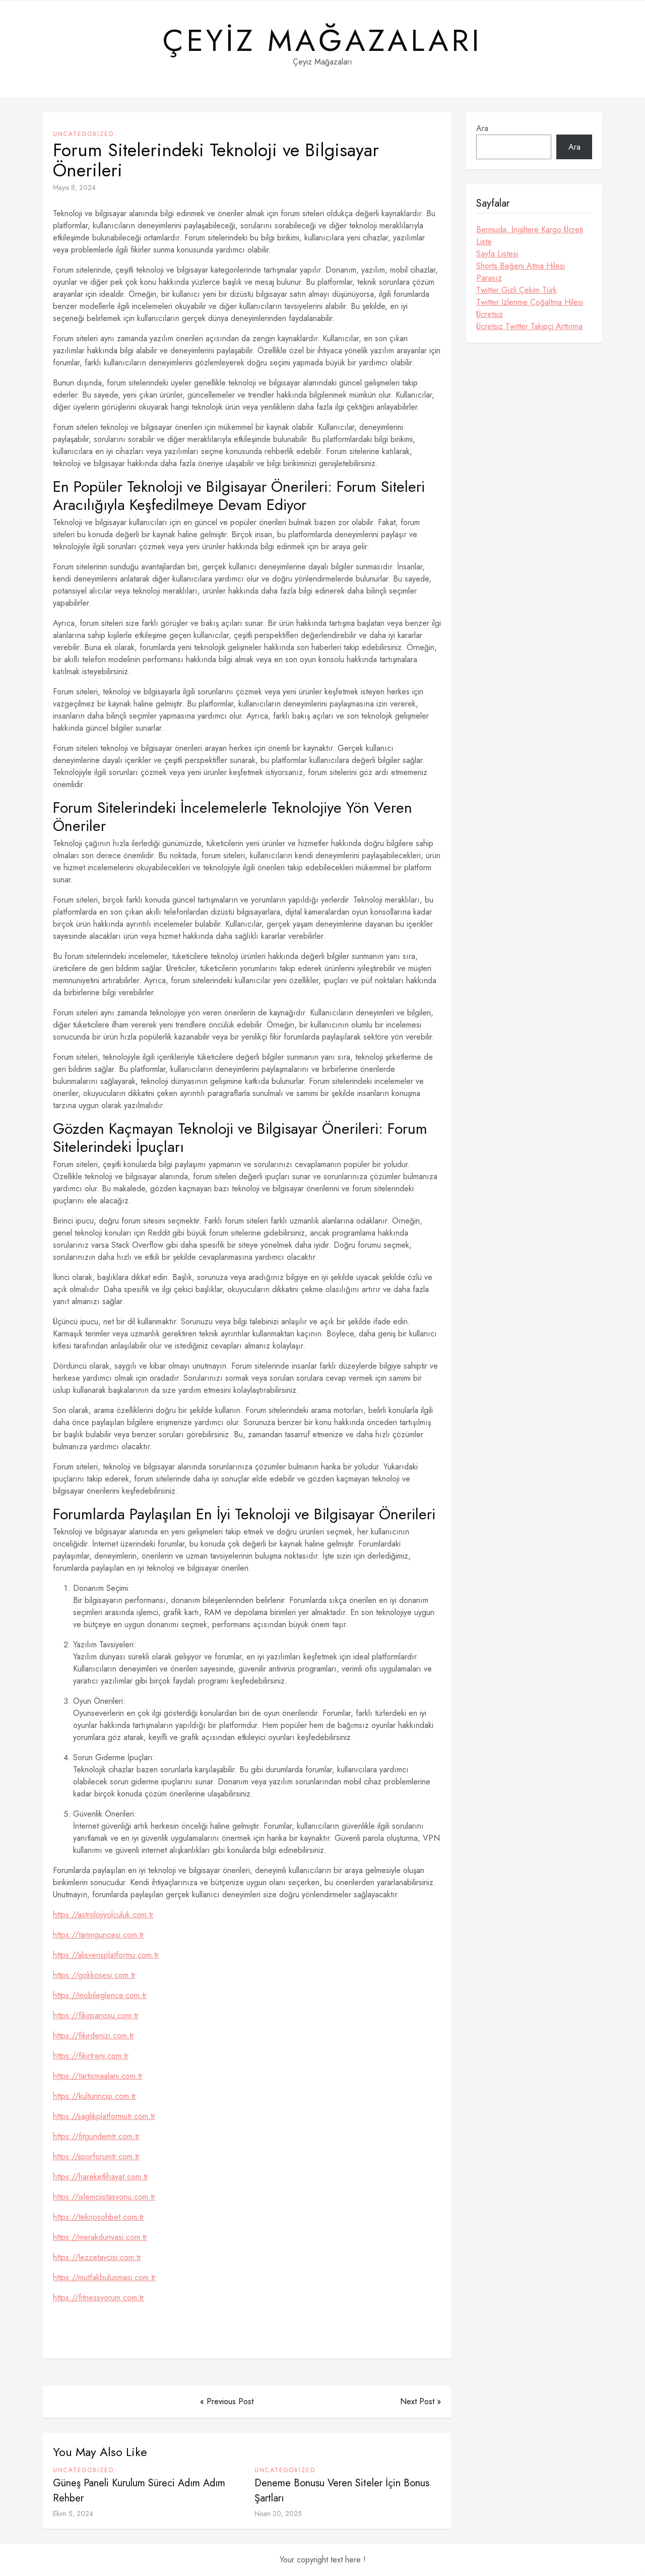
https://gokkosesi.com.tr (94, 1975)
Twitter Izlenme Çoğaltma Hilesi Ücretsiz (530, 308)
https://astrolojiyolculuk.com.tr (103, 1915)
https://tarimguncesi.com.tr (99, 1935)
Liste (484, 242)
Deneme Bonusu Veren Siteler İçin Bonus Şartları (342, 2491)
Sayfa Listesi (497, 254)
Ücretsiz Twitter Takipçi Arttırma (529, 326)
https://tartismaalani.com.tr (98, 2076)
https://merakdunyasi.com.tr (100, 2237)
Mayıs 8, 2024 (74, 187)
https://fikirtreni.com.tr (91, 2056)
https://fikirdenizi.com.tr (93, 2036)
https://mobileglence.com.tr (100, 1995)
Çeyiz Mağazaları (322, 41)
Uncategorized (83, 134)
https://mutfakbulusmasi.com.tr (104, 2277)
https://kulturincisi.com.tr (94, 2096)
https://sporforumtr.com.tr (96, 2156)
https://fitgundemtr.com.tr (96, 2136)
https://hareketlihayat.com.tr (101, 2177)
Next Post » (421, 2401)
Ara (482, 128)
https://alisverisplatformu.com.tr (106, 1955)
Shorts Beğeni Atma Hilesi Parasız (521, 272)
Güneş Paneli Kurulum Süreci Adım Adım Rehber (139, 2491)
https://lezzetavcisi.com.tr (97, 2257)
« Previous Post (227, 2401)
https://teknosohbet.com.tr (99, 2217)
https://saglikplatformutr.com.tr (104, 2116)
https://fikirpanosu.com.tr (96, 2015)
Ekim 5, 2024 (73, 2514)
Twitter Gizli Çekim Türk (517, 290)
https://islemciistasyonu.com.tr (104, 2197)
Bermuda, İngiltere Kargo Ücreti (530, 230)
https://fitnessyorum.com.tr (99, 2298)
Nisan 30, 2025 (278, 2514)
